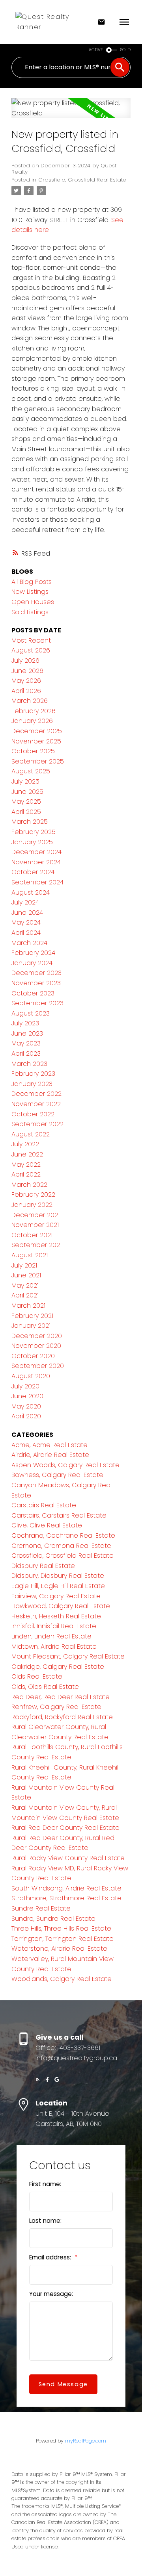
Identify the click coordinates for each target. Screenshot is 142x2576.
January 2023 (32, 1084)
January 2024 (32, 963)
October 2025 (33, 751)
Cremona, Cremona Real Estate (61, 1546)
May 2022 (26, 1165)
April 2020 (26, 1416)
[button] (38, 2079)
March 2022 (29, 1185)
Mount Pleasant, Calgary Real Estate (68, 1656)
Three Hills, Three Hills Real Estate (61, 1928)
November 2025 (36, 741)
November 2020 (36, 1346)
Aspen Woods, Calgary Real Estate (65, 1465)
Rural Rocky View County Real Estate (68, 1858)
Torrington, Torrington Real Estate (63, 1939)
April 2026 (26, 691)
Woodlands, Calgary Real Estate (62, 1979)
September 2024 (37, 882)
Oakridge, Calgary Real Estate (58, 1667)
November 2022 (36, 1104)
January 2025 (32, 842)
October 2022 (33, 1114)
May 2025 (26, 802)
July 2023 (25, 1023)
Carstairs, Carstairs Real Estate (59, 1515)
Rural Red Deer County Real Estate (65, 1828)
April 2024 (26, 933)
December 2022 (36, 1094)
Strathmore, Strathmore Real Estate (66, 1898)
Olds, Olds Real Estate (45, 1687)
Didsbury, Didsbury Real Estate (58, 1576)
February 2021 (32, 1316)
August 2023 (31, 1013)
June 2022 (27, 1154)
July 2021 (24, 1265)
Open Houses (33, 602)
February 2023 (33, 1074)
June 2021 (26, 1275)
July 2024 (25, 902)
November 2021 (35, 1225)
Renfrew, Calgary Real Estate (56, 1707)
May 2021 (25, 1285)
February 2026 (34, 711)
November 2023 (36, 983)
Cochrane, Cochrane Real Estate (63, 1535)
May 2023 (26, 1043)
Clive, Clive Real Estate (47, 1525)
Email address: (51, 2257)
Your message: (51, 2294)
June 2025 (27, 792)
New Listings (30, 592)
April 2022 (26, 1174)
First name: (45, 2184)
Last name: (45, 2221)
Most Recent (31, 640)
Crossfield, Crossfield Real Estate (82, 180)
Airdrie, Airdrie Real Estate (50, 1455)
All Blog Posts (32, 582)
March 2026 (30, 701)
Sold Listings (30, 612)
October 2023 (33, 993)
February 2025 (34, 832)
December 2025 (37, 731)
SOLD (125, 50)
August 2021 (30, 1255)
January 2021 (31, 1326)
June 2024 (27, 913)
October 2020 (33, 1356)
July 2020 (25, 1386)
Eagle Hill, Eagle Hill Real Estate (58, 1586)
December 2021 (35, 1215)
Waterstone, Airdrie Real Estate (59, 1949)
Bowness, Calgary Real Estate (57, 1475)
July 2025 (25, 781)
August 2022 (31, 1134)
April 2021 (25, 1295)
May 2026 (26, 681)
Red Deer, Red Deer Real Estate (61, 1697)
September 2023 (37, 1003)
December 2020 (37, 1336)
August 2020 (31, 1376)
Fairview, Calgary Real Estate (56, 1596)
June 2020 (27, 1396)
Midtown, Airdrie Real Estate (54, 1647)
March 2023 (29, 1064)
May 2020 (26, 1406)
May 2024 (26, 922)
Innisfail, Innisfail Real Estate (54, 1626)
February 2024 (33, 953)
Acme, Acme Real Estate (50, 1445)
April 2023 (26, 1054)
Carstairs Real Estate (44, 1505)
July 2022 (25, 1144)
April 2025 (26, 812)
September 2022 (37, 1124)
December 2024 (36, 852)
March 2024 (29, 943)
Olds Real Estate (37, 1676)
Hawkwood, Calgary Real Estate (61, 1606)
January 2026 (32, 721)
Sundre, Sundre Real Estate (53, 1919)
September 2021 (36, 1245)
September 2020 (38, 1366)
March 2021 (28, 1306)
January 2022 (32, 1205)
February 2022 (33, 1194)
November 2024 (36, 862)
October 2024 (33, 872)
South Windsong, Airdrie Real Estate (66, 1888)
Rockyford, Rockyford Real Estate (62, 1717)
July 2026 (25, 661)
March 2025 (30, 822)
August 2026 (31, 650)
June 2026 (27, 671)
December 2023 (36, 973)
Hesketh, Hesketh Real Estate (56, 1616)
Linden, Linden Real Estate (51, 1636)
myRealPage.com (86, 2441)
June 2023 (27, 1033)
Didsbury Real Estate (43, 1566)
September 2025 (38, 761)
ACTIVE (96, 50)
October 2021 (32, 1235)
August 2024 (31, 892)
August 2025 (31, 771)
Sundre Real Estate (41, 1908)
